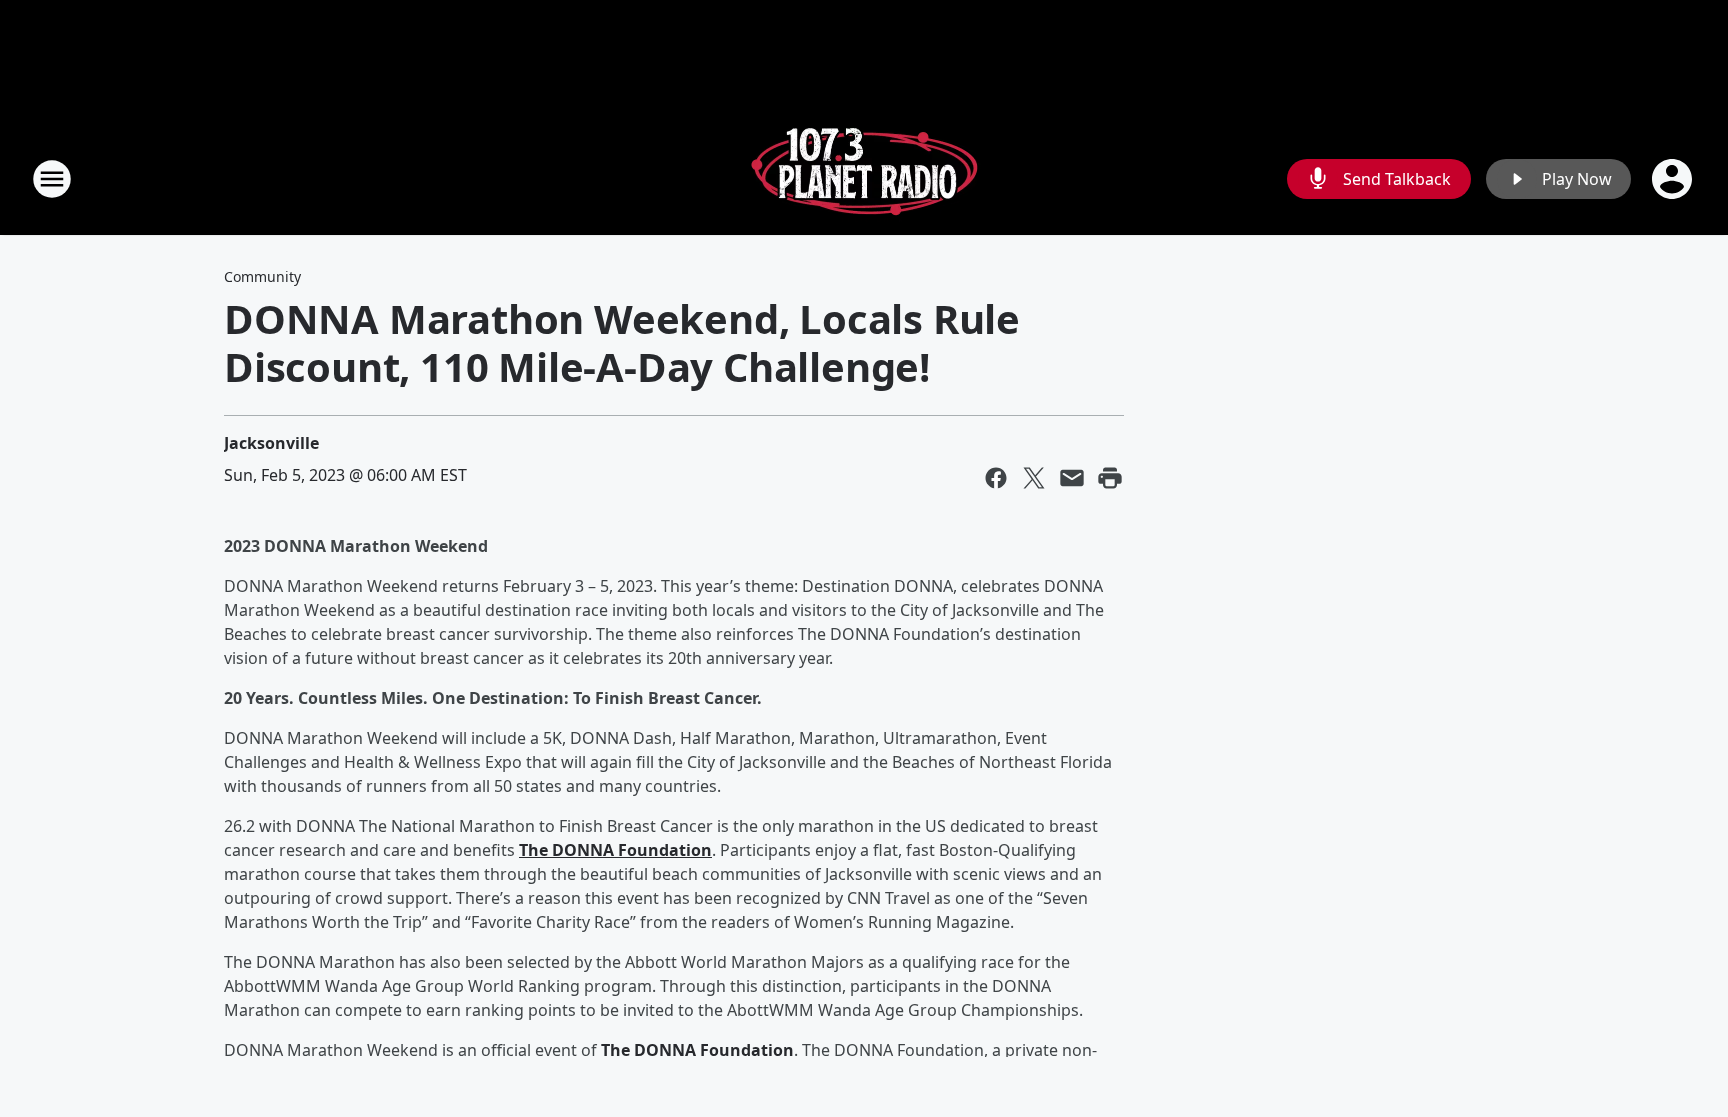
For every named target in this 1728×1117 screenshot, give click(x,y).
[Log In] (1674, 179)
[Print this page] (1110, 478)
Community (262, 276)
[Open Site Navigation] (52, 179)
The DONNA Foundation (615, 850)
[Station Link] (864, 178)
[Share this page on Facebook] (996, 478)
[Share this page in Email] (1072, 478)
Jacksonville (271, 443)
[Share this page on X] (1034, 478)
